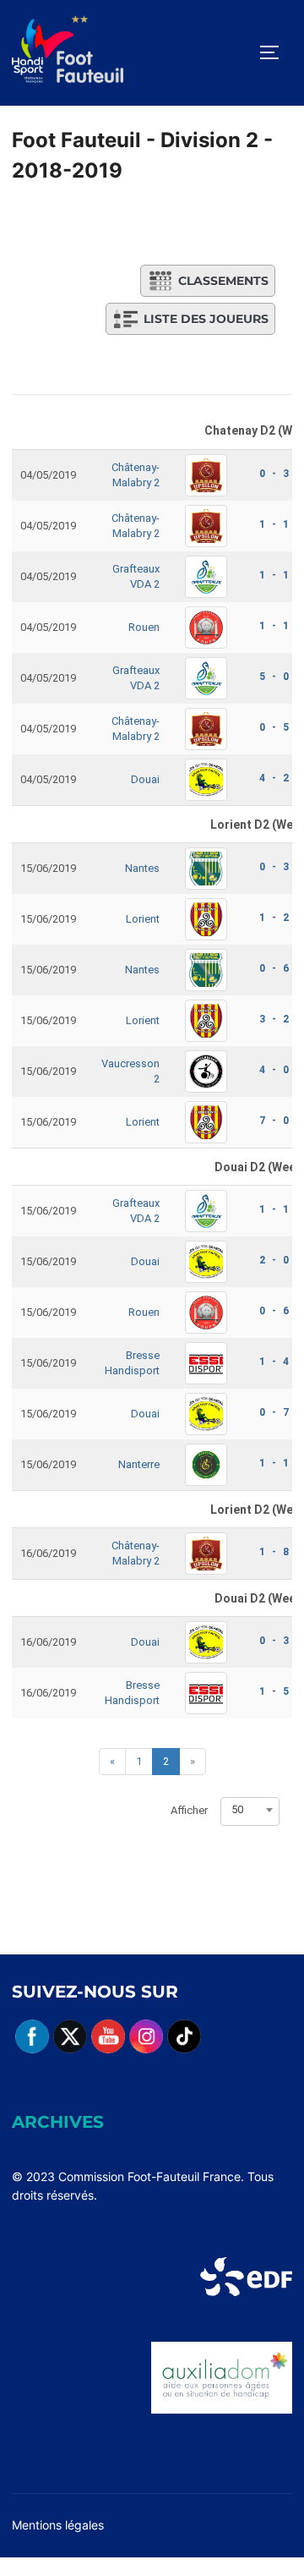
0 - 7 (274, 1412)
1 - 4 (274, 1362)
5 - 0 (274, 677)
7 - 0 (274, 1121)
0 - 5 (274, 727)
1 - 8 (274, 1552)
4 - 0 (274, 1070)
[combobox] (250, 1810)
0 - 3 (274, 474)
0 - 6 (274, 968)
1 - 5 (274, 1691)
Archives (58, 2122)
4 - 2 (274, 778)
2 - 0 (274, 1260)
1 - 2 (274, 918)
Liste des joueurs (206, 319)
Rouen (144, 627)
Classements (223, 281)
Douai (145, 779)
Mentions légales (58, 2525)
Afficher (189, 1810)
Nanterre (139, 1464)
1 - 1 (274, 524)
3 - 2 (274, 1019)
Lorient (143, 919)
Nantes (142, 868)
